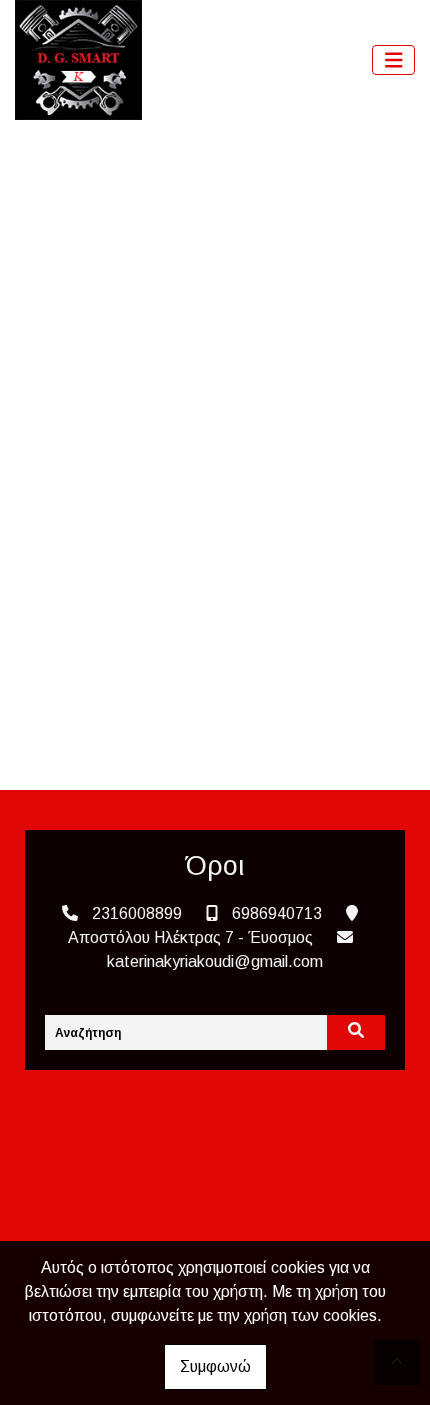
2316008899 (137, 913)
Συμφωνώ (215, 1366)
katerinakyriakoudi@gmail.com (215, 961)
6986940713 (277, 913)
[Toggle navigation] (394, 60)
